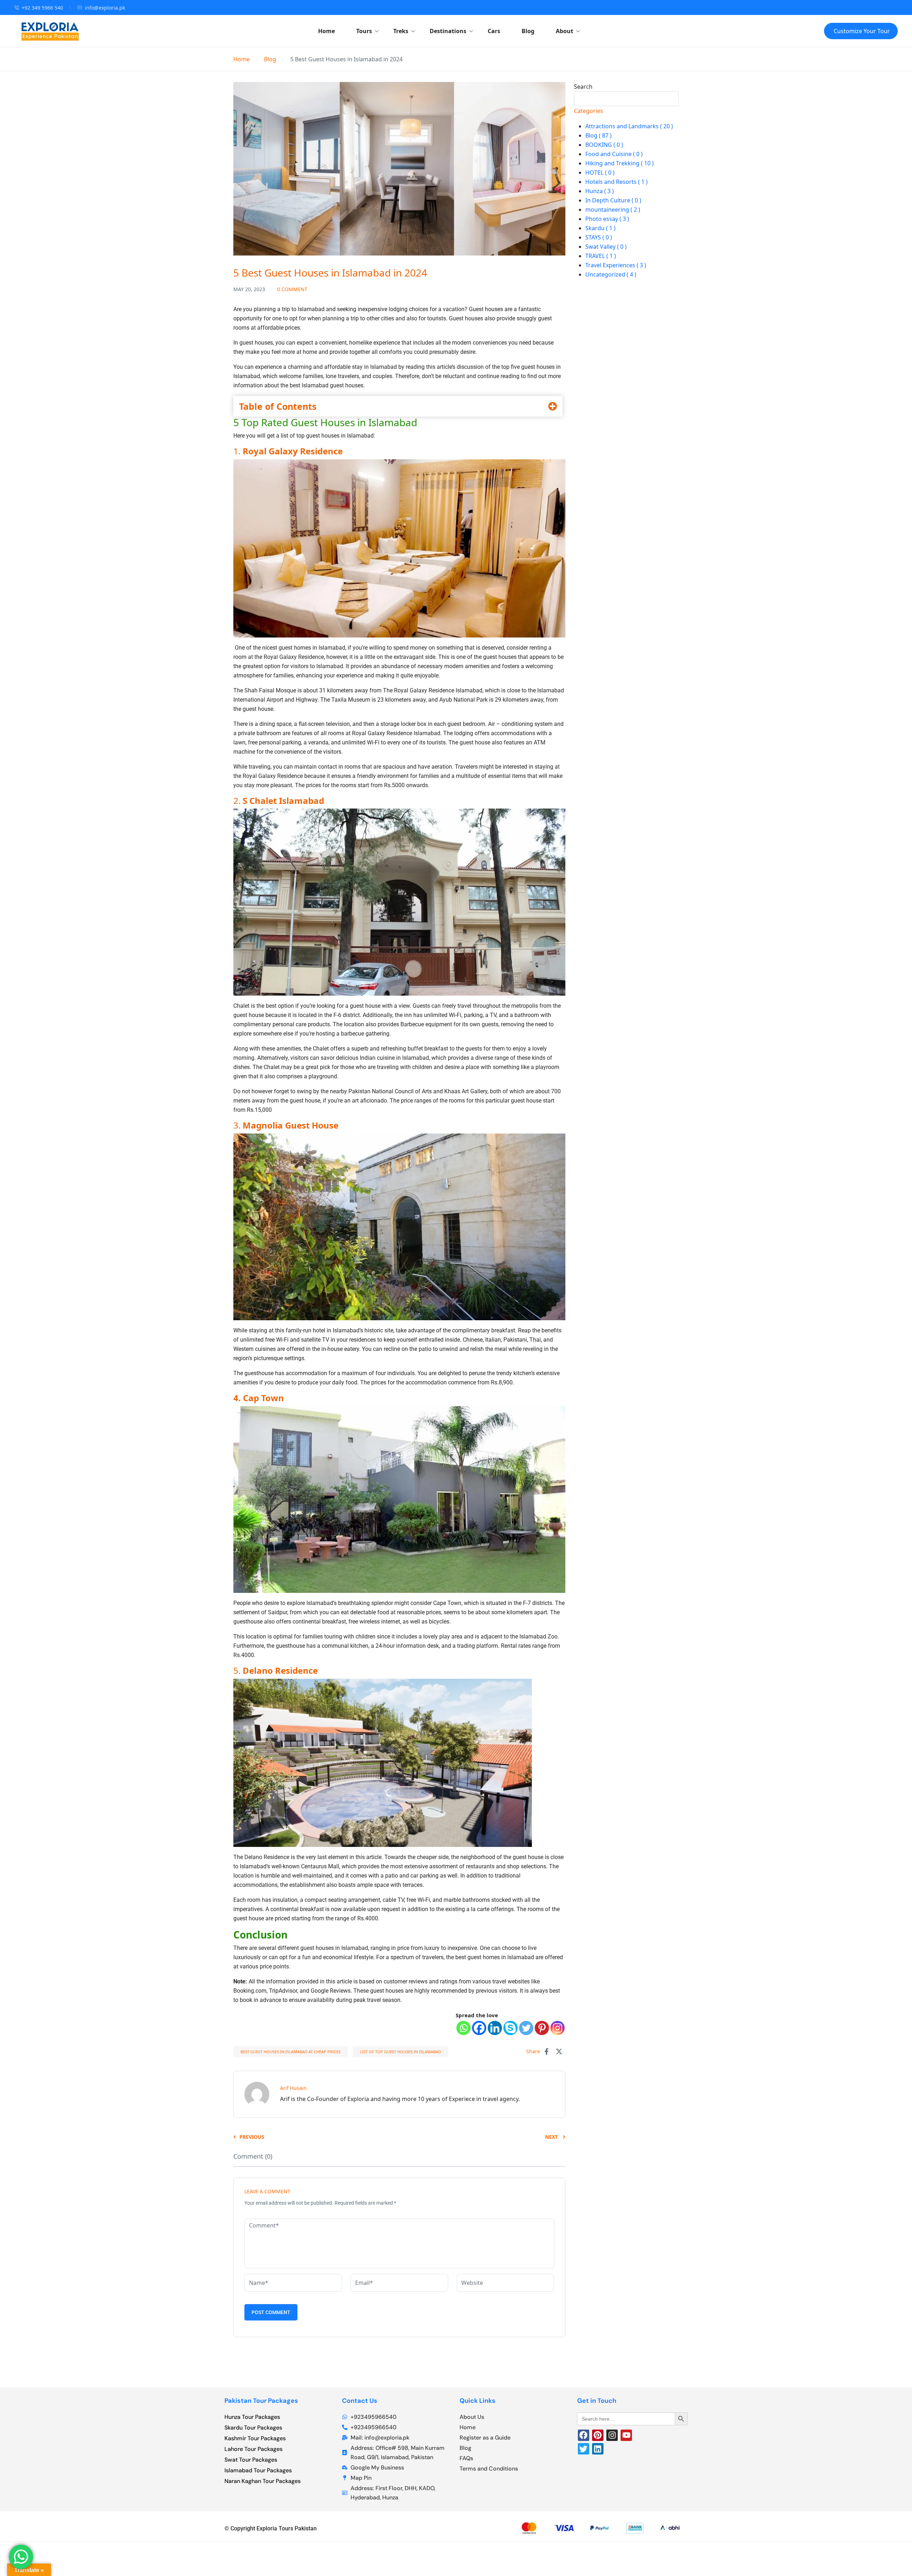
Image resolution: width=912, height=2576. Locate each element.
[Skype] (511, 2028)
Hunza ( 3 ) (600, 191)
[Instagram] (558, 2028)
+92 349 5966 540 (42, 8)
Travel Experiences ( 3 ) (616, 265)
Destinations (448, 31)
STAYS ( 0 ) (599, 237)
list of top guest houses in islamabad (400, 2052)
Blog (528, 31)
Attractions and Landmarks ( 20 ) (629, 126)
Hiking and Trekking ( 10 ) (620, 163)
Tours (364, 31)
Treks (401, 31)
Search (583, 87)
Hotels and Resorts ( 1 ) (616, 182)
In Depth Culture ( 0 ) (613, 200)
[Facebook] (479, 2028)
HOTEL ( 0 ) (600, 172)
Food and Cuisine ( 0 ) (614, 154)
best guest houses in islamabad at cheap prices (291, 2052)
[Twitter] (526, 2028)
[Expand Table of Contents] (553, 406)
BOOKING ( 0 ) (604, 145)
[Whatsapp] (463, 2028)
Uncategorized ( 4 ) (611, 274)
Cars (494, 31)
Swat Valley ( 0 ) (606, 247)
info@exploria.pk (105, 8)
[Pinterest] (542, 2028)
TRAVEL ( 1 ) (601, 256)
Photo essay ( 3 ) (607, 219)
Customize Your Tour (862, 31)
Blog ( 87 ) (598, 135)
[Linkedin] (495, 2028)
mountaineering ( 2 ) (613, 210)
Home (327, 31)
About (564, 31)
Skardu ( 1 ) (600, 228)
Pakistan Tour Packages (261, 2401)
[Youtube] (626, 2435)
